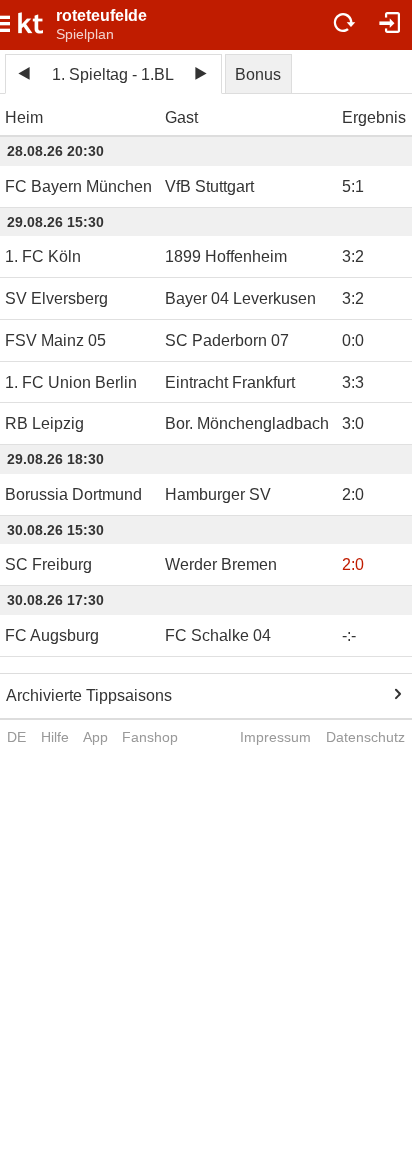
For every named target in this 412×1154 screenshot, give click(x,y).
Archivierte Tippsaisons (89, 695)
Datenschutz (365, 737)
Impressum (275, 737)
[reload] (344, 25)
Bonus (258, 74)
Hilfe (55, 737)
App (95, 737)
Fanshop (150, 737)
